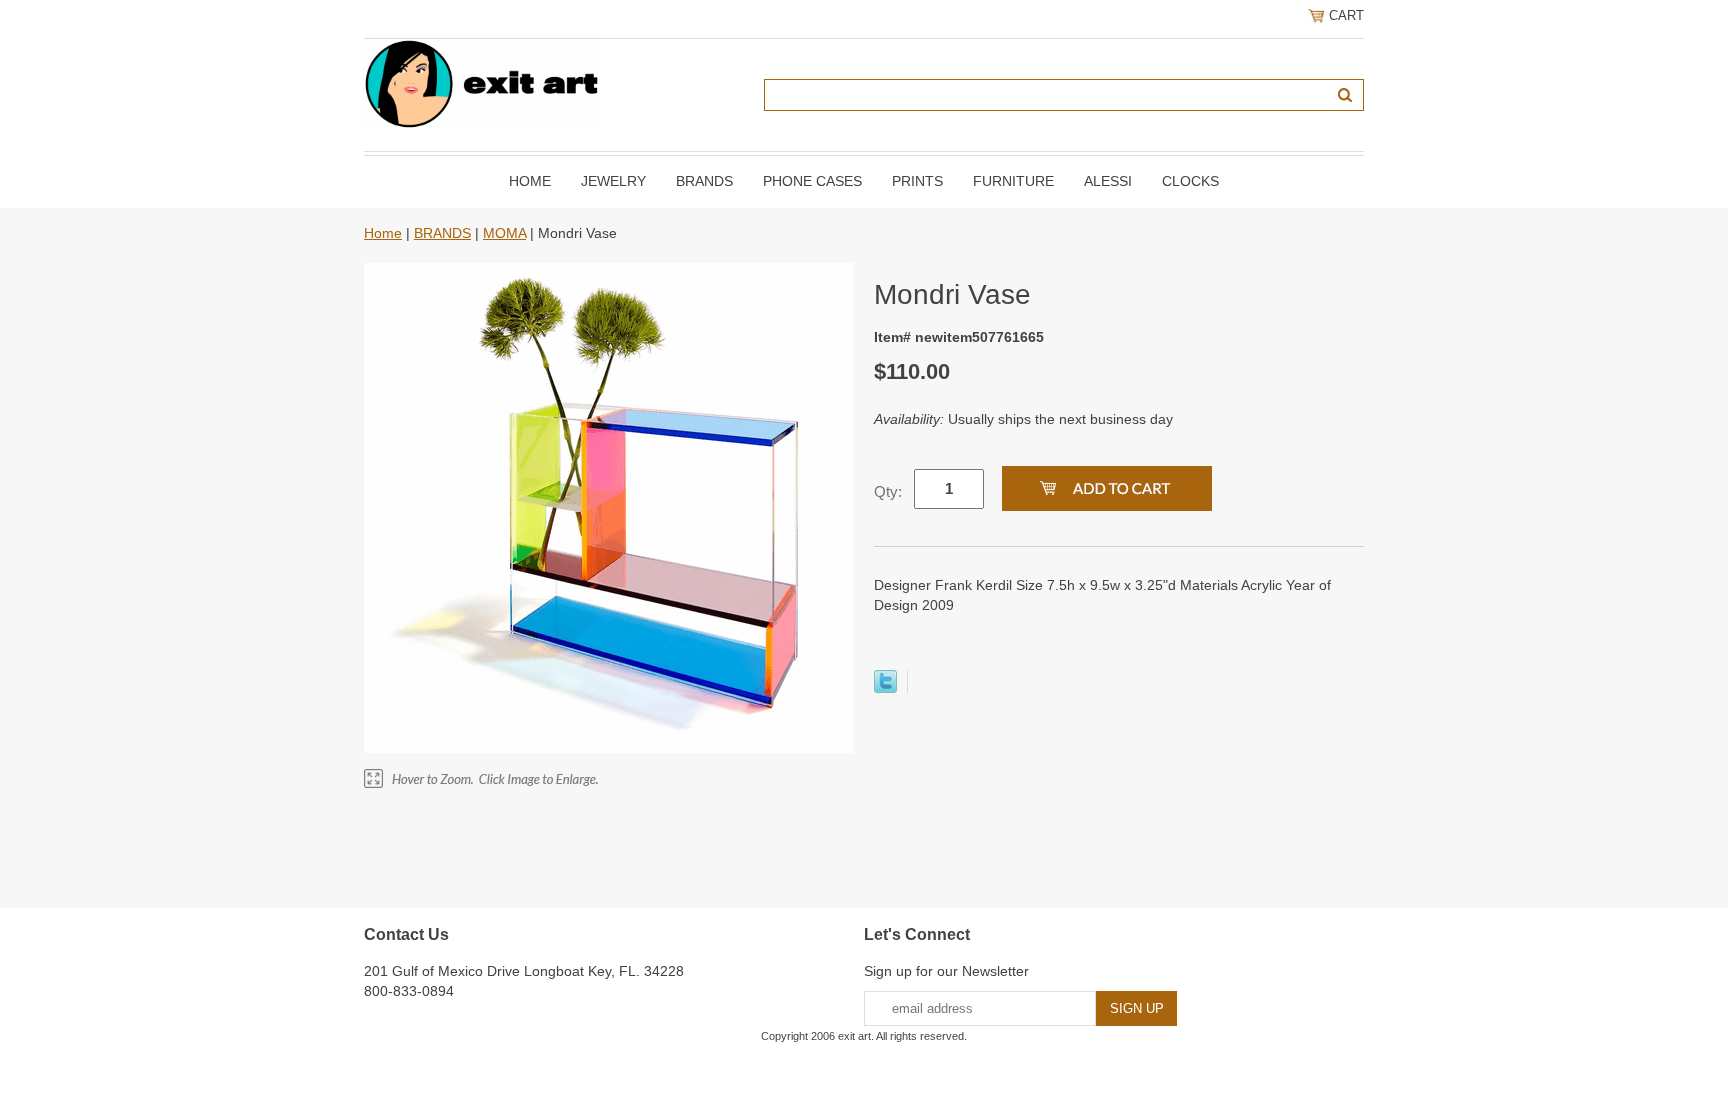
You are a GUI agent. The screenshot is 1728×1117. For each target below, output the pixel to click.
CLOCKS (1190, 181)
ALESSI (1108, 181)
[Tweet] (885, 688)
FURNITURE (1013, 181)
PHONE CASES (812, 181)
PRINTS (917, 181)
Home (530, 181)
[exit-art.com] (481, 83)
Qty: (888, 491)
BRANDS (704, 181)
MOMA (504, 233)
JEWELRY (613, 181)
